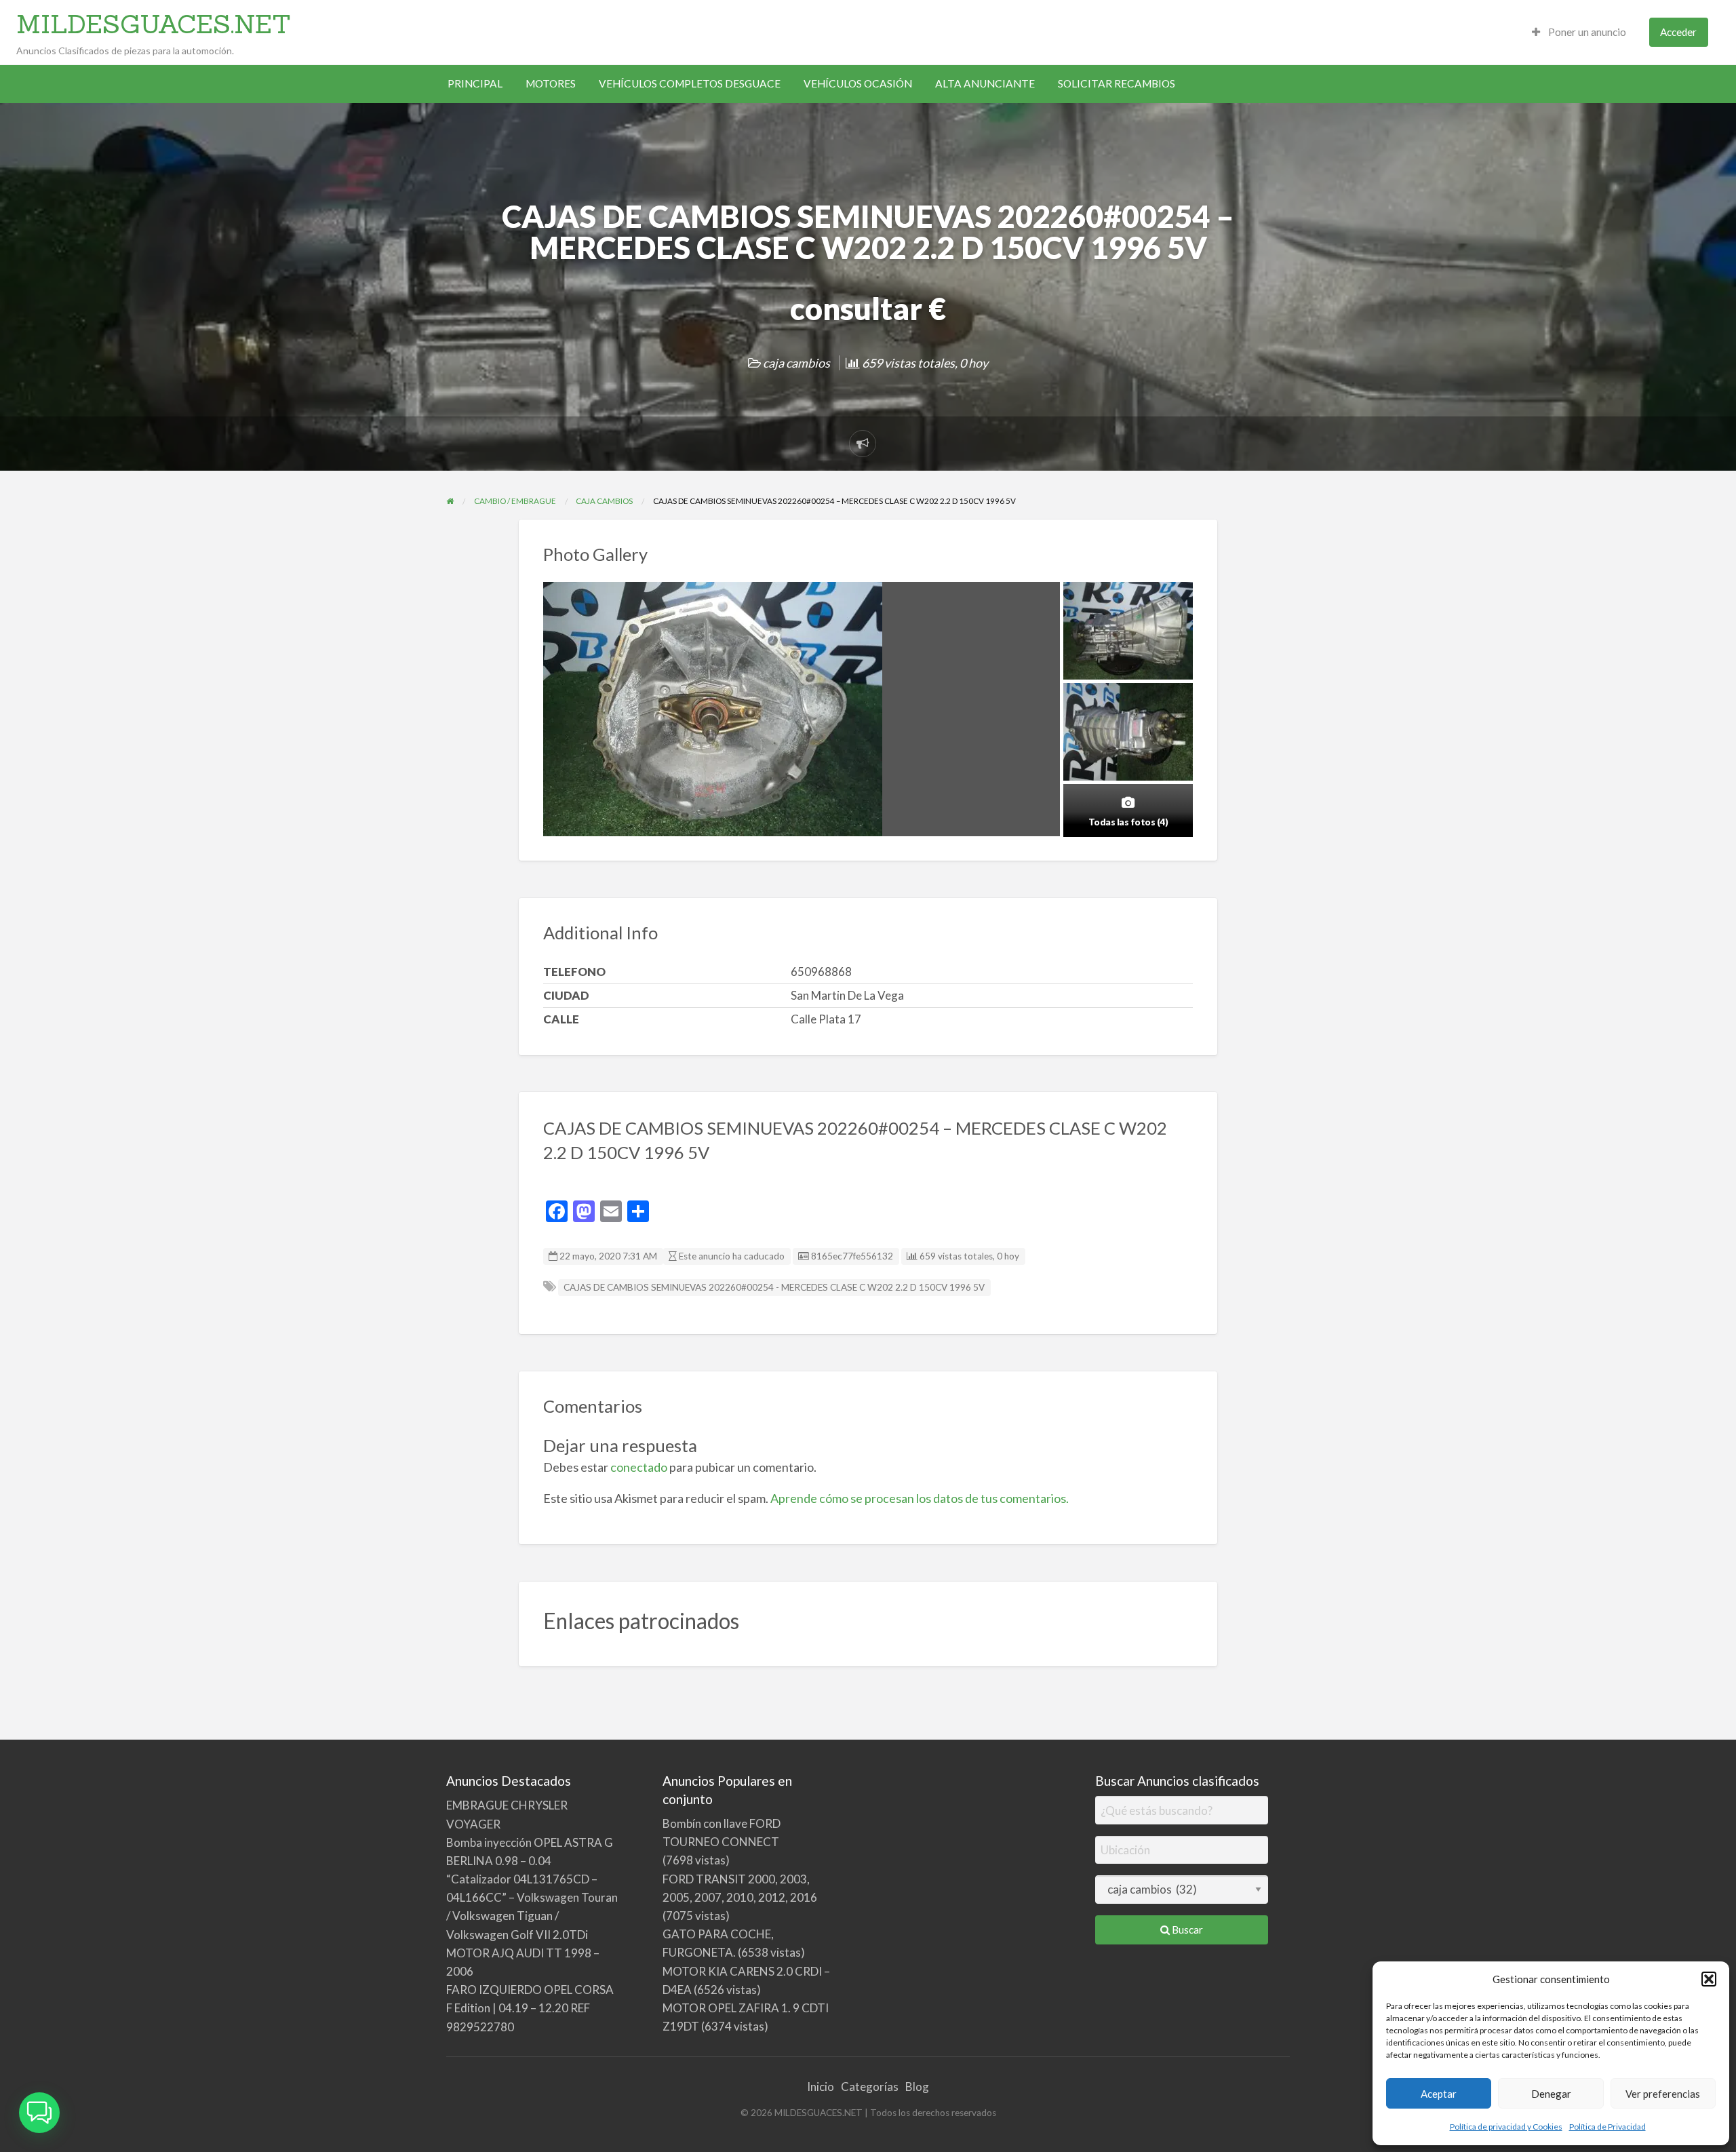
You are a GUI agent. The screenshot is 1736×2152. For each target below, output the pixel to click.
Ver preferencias (1663, 2094)
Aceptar (1439, 2094)
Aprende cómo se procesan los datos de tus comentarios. (920, 1498)
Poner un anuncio (1586, 32)
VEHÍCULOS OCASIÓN (858, 83)
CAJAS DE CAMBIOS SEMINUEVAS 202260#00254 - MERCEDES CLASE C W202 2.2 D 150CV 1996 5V (774, 1287)
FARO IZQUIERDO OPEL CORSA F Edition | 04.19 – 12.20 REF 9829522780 (530, 2008)
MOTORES (551, 83)
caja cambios (796, 363)
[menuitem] (1579, 32)
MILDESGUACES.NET (154, 24)
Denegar (1551, 2094)
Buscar (1186, 1930)
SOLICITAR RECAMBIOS (1117, 83)
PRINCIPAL (475, 83)
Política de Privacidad (1607, 2127)
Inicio (821, 2087)
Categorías (870, 2087)
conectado (639, 1467)
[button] (1709, 1979)
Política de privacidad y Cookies (1506, 2127)
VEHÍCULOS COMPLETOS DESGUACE (690, 83)
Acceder (1678, 32)
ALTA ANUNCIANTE (985, 83)
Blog (917, 2087)
